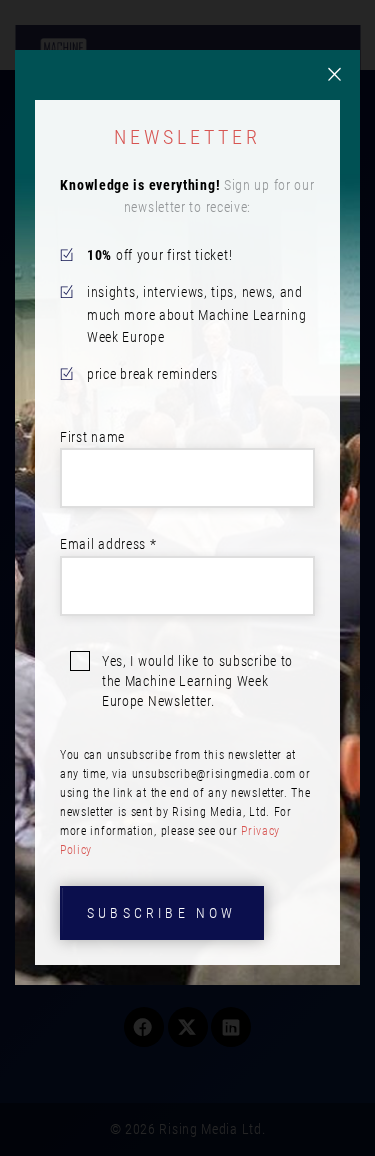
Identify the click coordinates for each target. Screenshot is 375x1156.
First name (92, 437)
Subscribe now (162, 913)
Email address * (108, 544)
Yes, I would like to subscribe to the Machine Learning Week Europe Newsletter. (197, 681)
